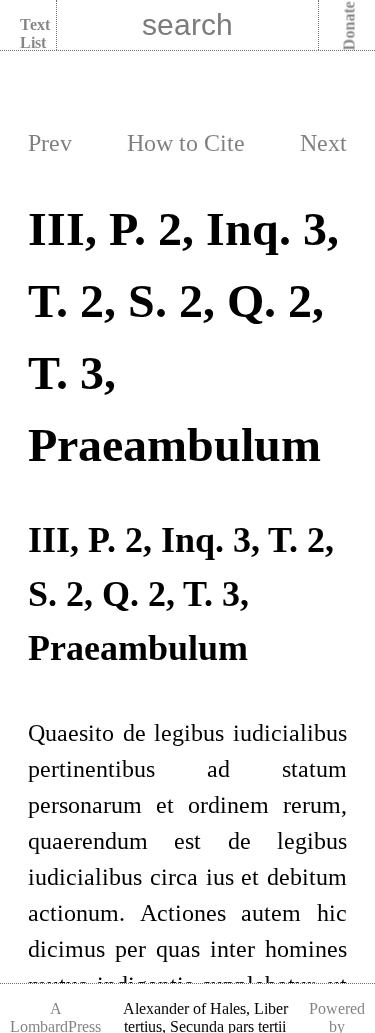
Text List (35, 33)
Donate (349, 26)
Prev (50, 143)
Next (323, 143)
